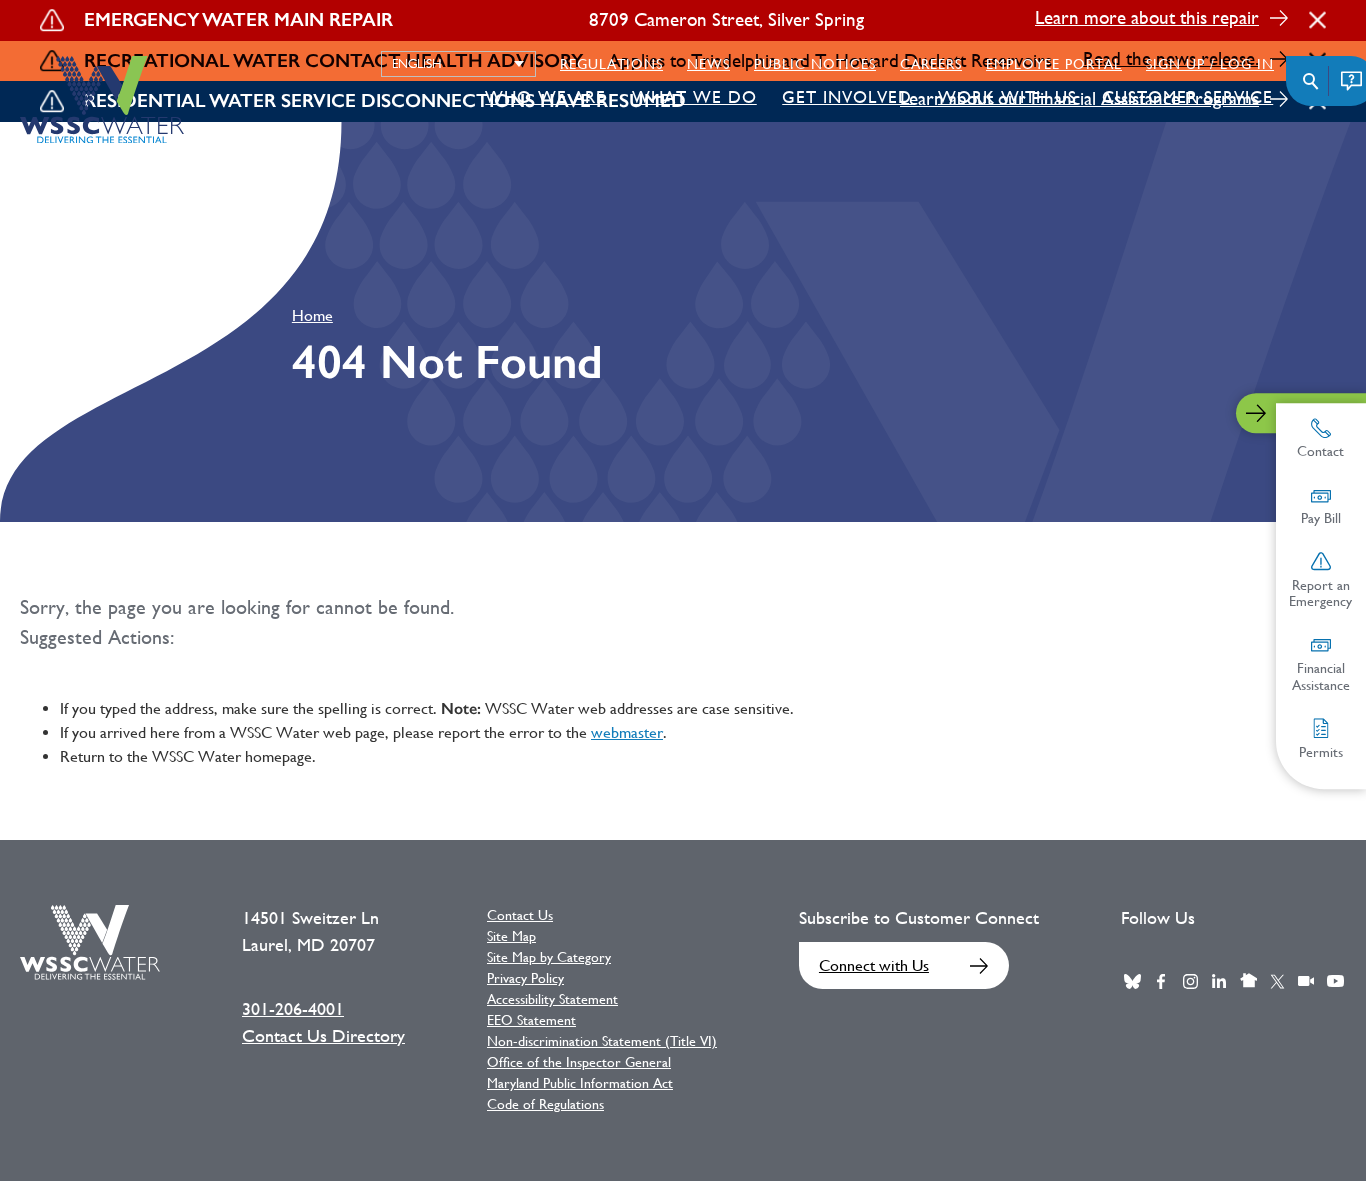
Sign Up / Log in (1210, 64)
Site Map (511, 936)
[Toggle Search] (1311, 81)
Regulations (611, 64)
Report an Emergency (1321, 592)
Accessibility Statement (552, 999)
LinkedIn (1219, 981)
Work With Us (1007, 97)
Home (312, 315)
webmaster (627, 732)
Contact (1321, 451)
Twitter (1277, 981)
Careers (931, 64)
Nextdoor (1248, 981)
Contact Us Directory (323, 1036)
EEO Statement (531, 1020)
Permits (1321, 751)
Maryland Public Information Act (580, 1083)
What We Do (694, 97)
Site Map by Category (549, 957)
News (708, 64)
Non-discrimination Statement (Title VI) (602, 1041)
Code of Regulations (545, 1104)
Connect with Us (874, 965)
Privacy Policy (525, 978)
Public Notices (815, 64)
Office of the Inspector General (579, 1062)
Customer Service (1187, 97)
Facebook (1161, 981)
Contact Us (520, 915)
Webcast (1306, 981)
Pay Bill (1321, 518)
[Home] (102, 99)
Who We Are (545, 97)
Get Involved (847, 97)
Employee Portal (1054, 64)
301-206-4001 (293, 1009)
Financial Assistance (1321, 676)
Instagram (1190, 981)
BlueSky (1132, 981)
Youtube (1335, 981)
